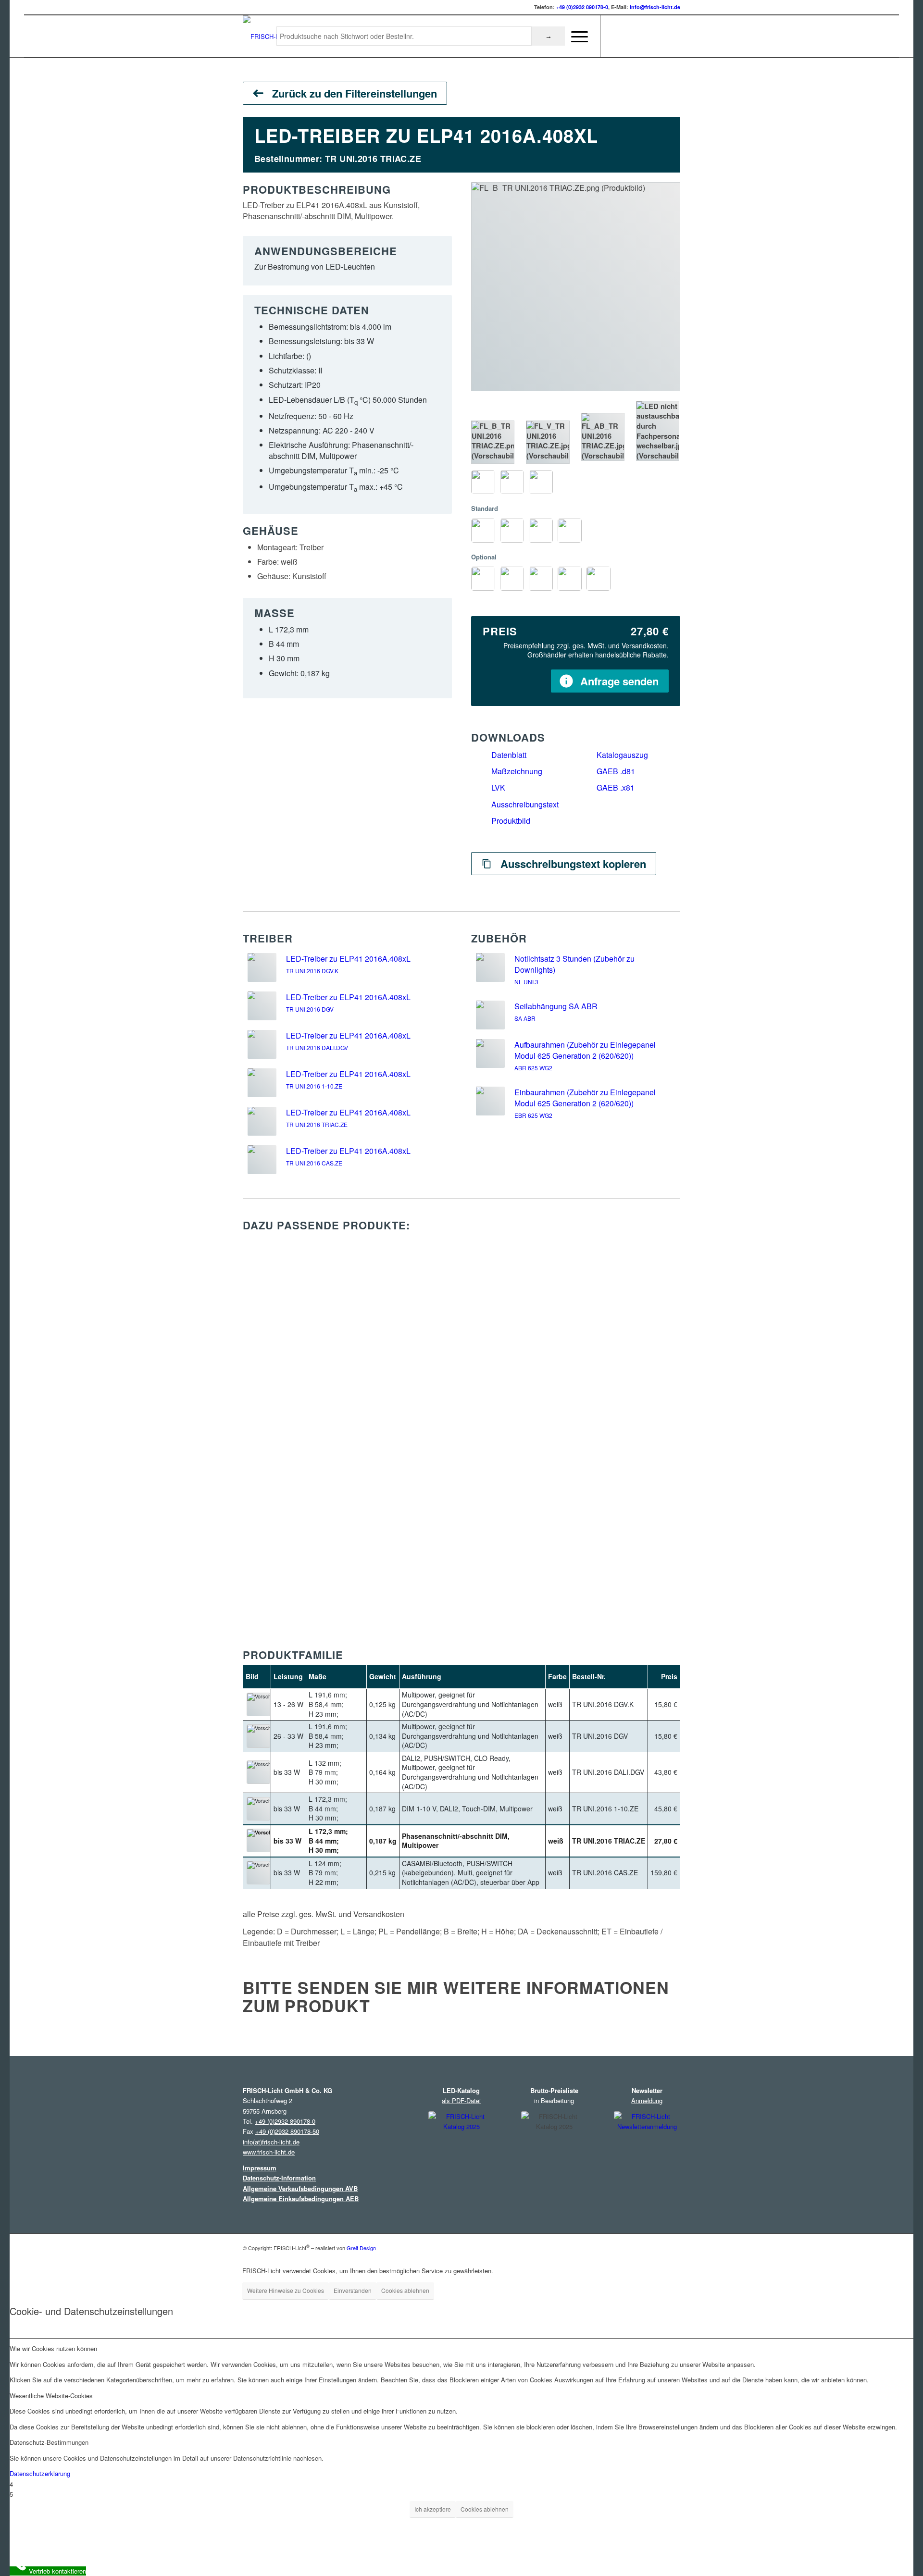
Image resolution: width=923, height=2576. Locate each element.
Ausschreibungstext (525, 804)
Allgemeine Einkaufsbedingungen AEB (301, 2198)
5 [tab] (11, 2494)
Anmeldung (647, 2100)
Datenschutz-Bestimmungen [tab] (49, 2442)
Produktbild (511, 821)
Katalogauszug (622, 755)
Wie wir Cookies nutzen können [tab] (53, 2348)
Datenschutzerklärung (40, 2473)
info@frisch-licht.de (655, 7)
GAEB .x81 (616, 787)
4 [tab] (11, 2484)
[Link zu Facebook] (630, 36)
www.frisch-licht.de (269, 2152)
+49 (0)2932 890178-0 (582, 7)
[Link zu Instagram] (615, 36)
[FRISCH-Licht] (266, 37)
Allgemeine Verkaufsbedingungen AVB (300, 2188)
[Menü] (576, 37)
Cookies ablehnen (405, 2290)
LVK (498, 787)
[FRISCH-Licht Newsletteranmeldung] (647, 2155)
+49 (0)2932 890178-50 (287, 2131)
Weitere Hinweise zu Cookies (286, 2290)
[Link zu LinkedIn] (644, 36)
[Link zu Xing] (659, 36)
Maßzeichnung (517, 771)
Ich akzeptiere (433, 2509)
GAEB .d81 (616, 771)
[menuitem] (576, 37)
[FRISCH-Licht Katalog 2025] (461, 2157)
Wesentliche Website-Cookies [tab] (51, 2396)
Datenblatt (509, 755)
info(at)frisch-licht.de (271, 2142)
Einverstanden (353, 2290)
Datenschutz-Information (279, 2178)
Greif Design (361, 2247)
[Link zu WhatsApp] (673, 36)
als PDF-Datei (461, 2100)
